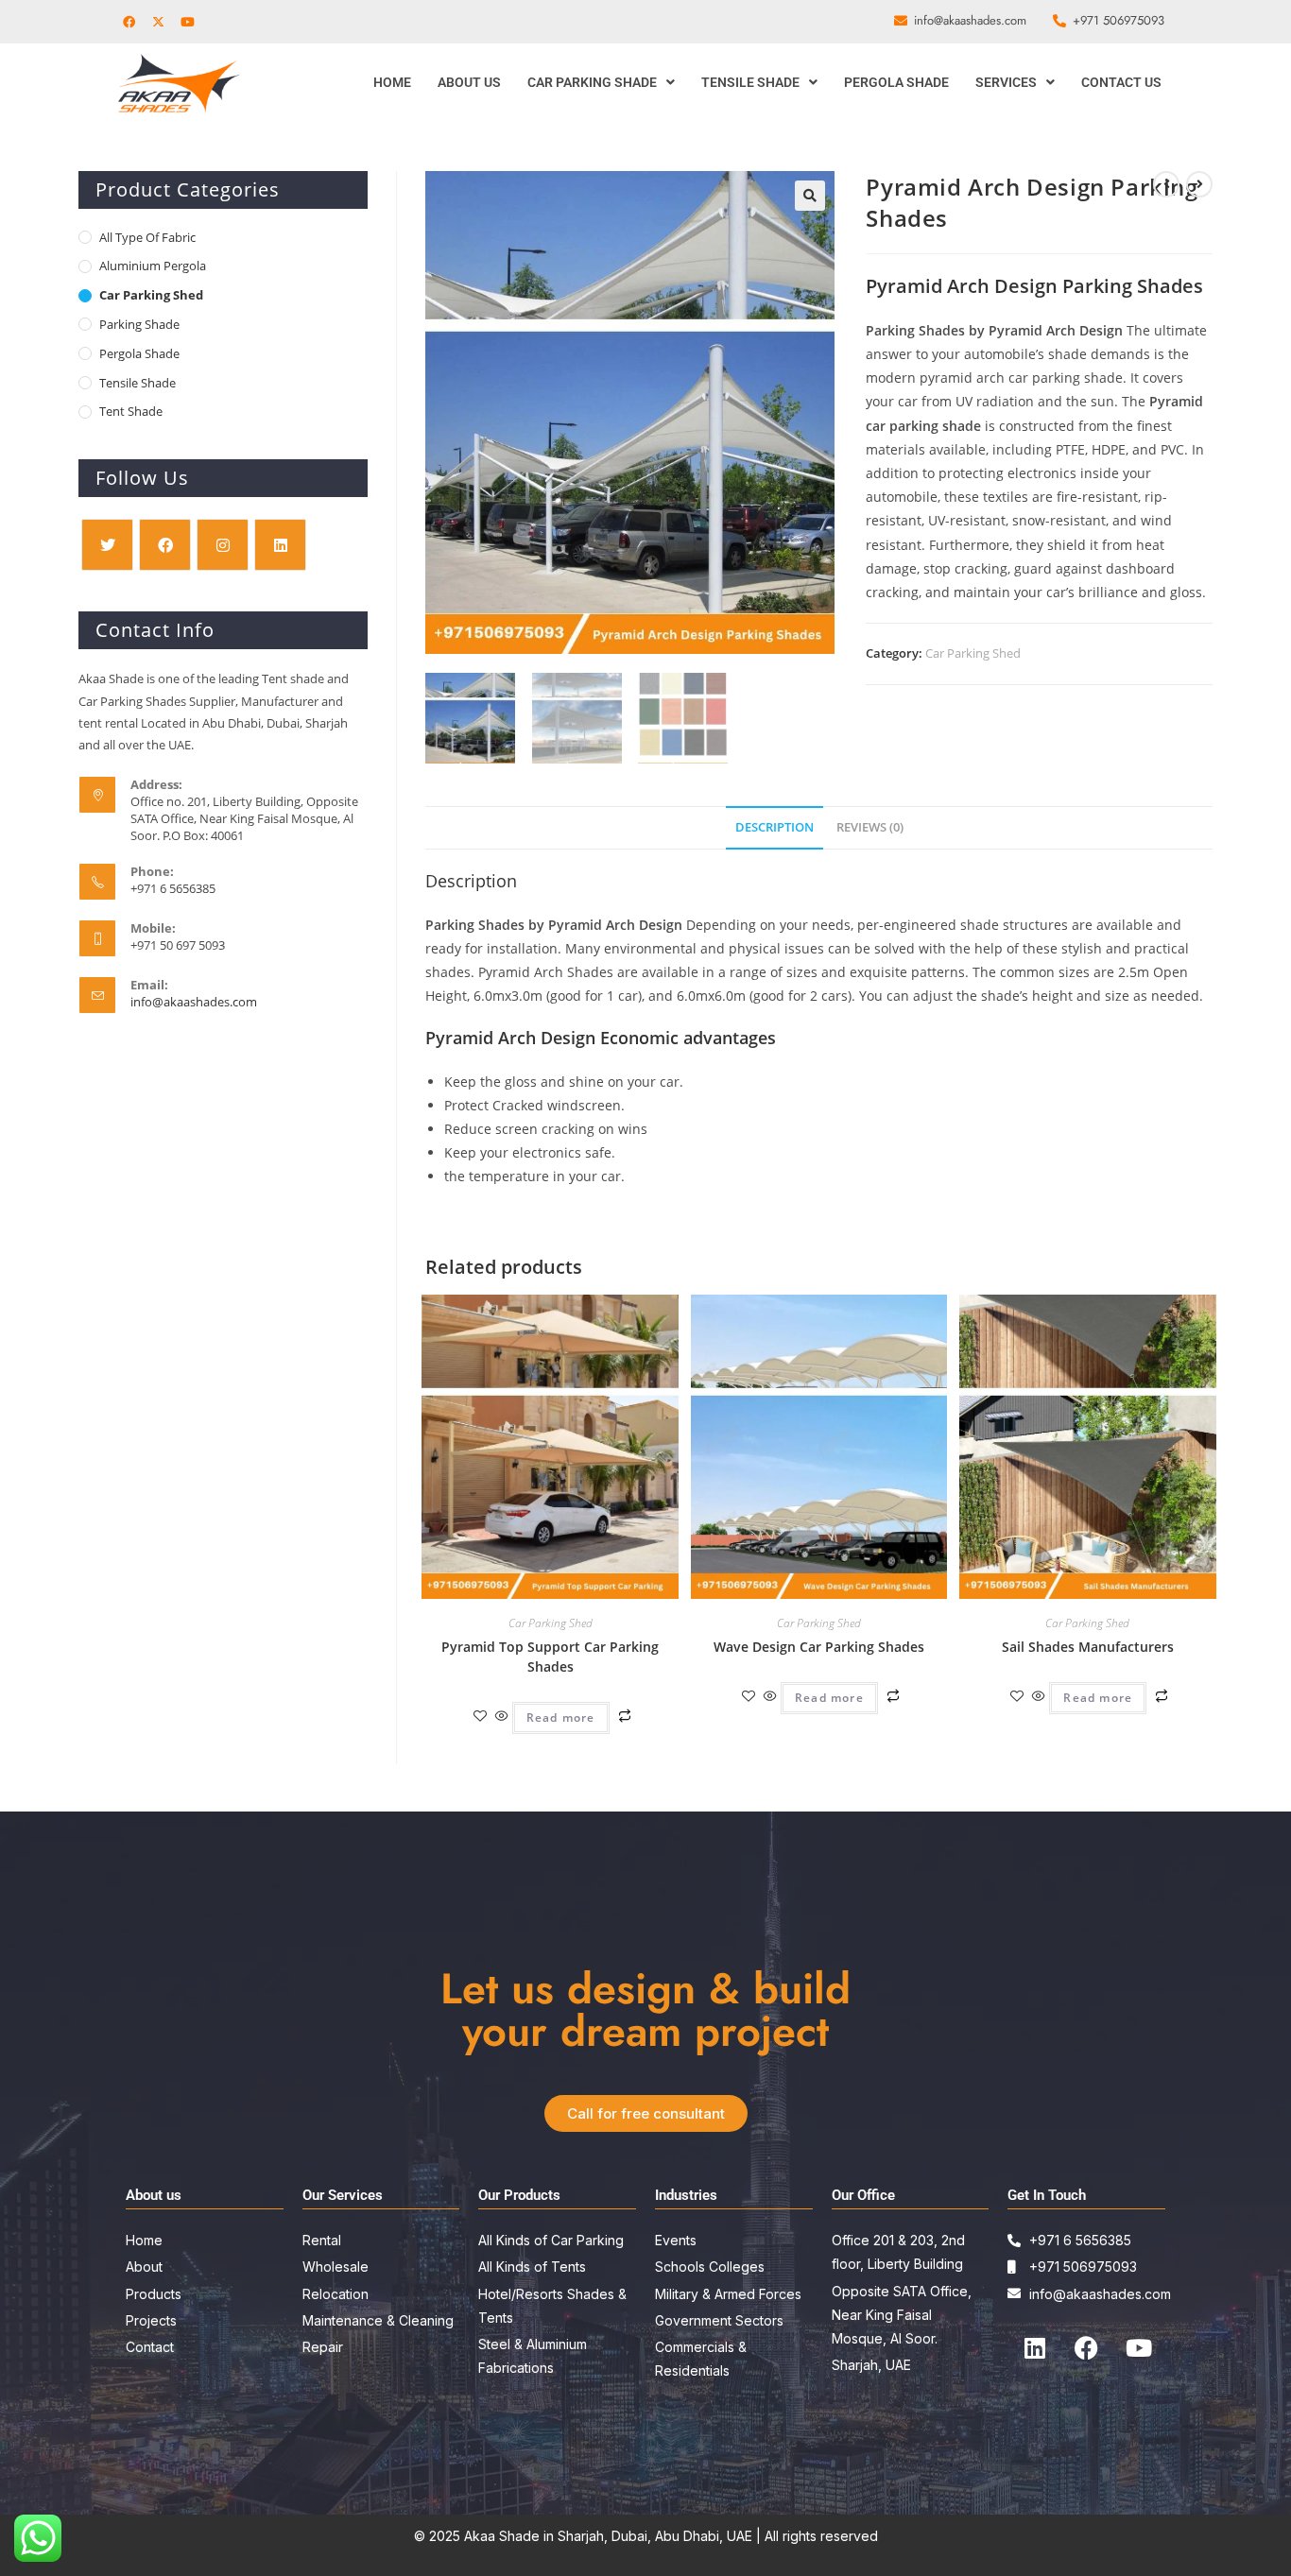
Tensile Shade (750, 82)
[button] (601, 82)
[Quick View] (502, 1717)
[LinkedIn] (280, 545)
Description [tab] (775, 827)
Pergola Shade (896, 82)
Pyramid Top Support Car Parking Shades (550, 1657)
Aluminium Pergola (153, 266)
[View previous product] (1166, 184)
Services (1006, 82)
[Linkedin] (1035, 2348)
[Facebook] (165, 545)
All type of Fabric (147, 237)
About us (469, 82)
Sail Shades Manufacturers (1088, 1647)
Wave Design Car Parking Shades (819, 1647)
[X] (107, 545)
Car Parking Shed (973, 653)
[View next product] (1199, 184)
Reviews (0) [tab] (870, 827)
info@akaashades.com (194, 1002)
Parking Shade (139, 324)
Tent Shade (131, 411)
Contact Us (1121, 82)
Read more (561, 1717)
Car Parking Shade (592, 82)
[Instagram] (223, 545)
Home (392, 82)
